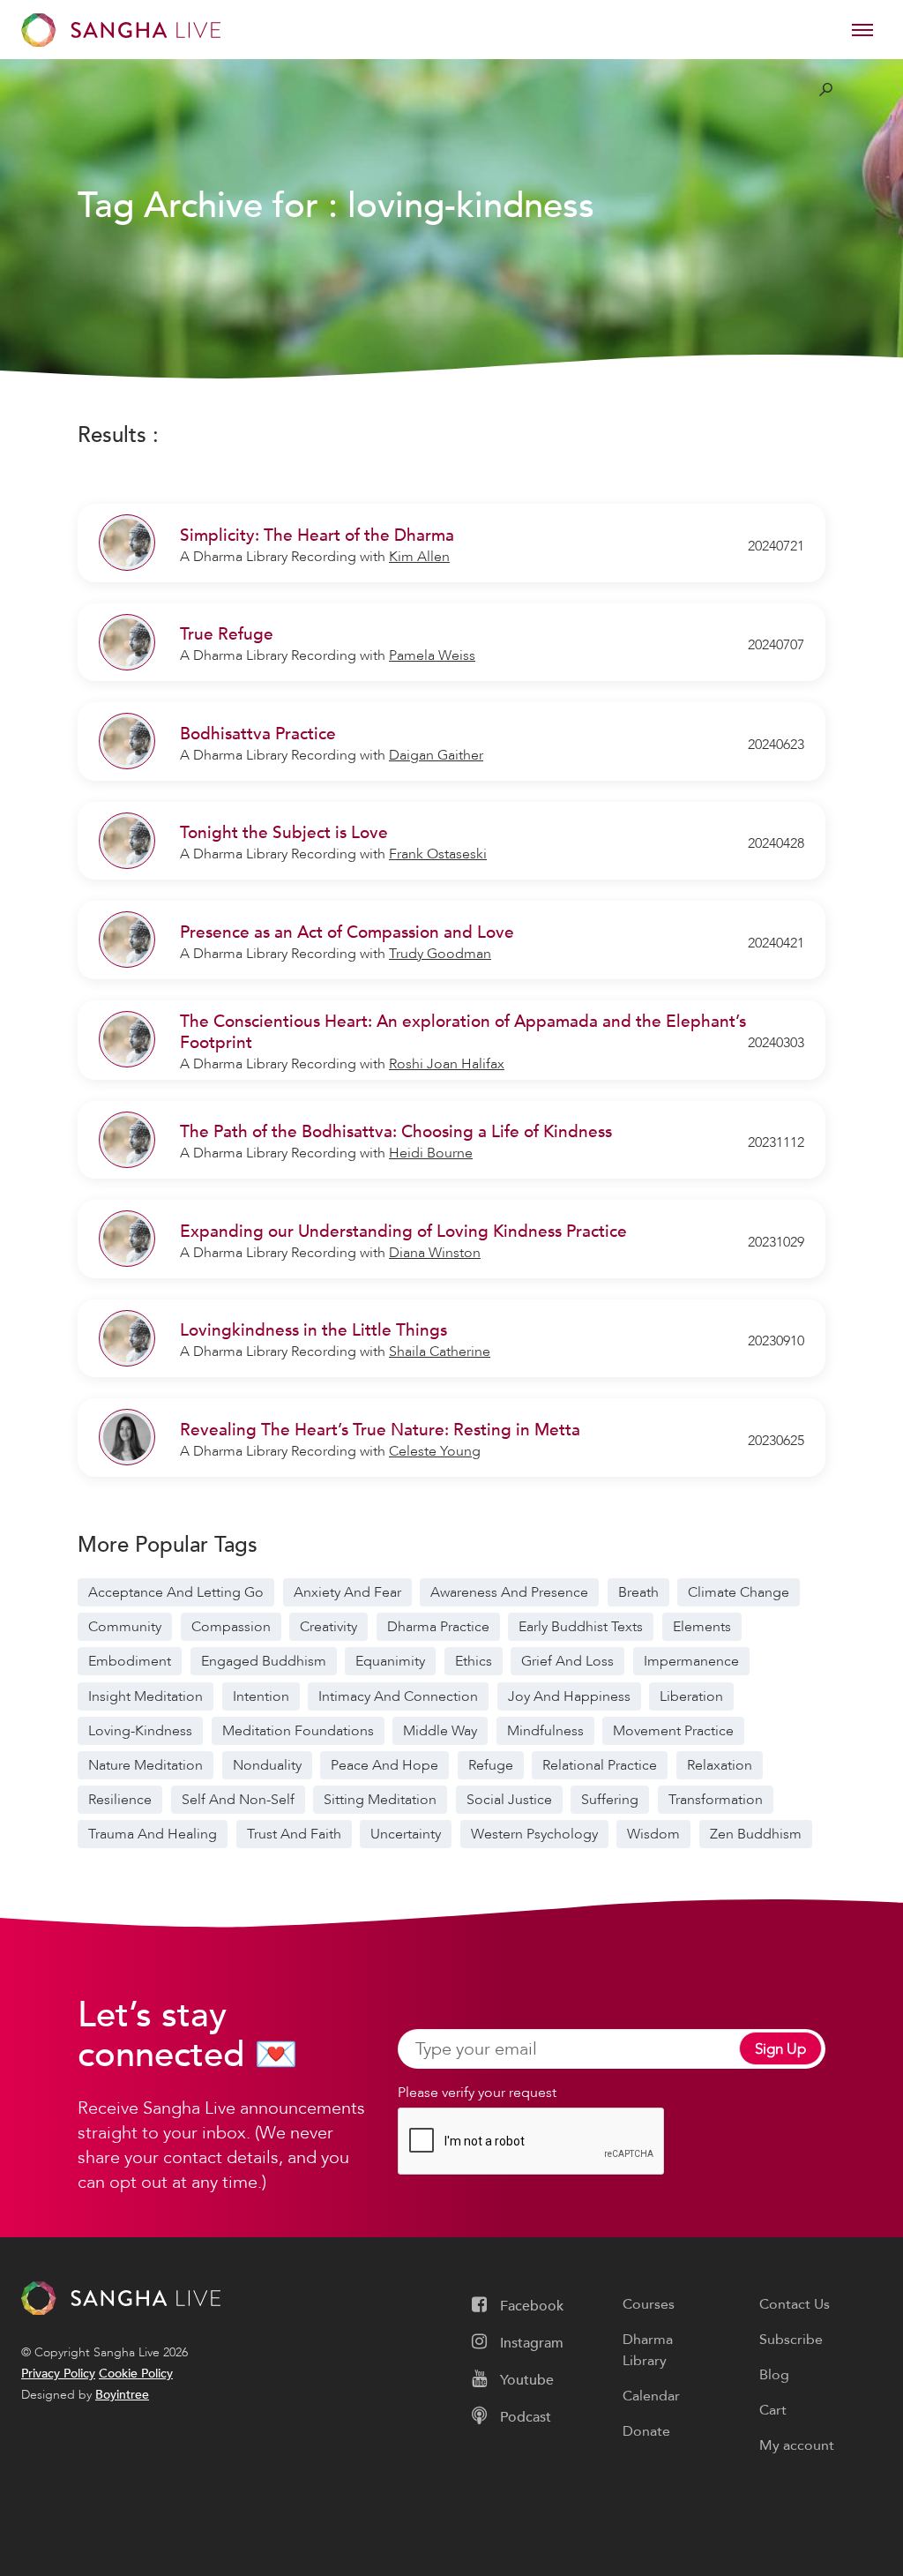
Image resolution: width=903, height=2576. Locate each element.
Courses (649, 2304)
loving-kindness (140, 1731)
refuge (491, 1765)
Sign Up (780, 2049)
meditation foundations (298, 1731)
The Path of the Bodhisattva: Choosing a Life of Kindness (396, 1132)
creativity (328, 1627)
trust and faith (294, 1834)
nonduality (267, 1765)
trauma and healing (153, 1834)
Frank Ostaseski (438, 854)
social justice (509, 1800)
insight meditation (146, 1696)
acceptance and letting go (176, 1592)
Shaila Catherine (440, 1352)
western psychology (534, 1834)
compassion (231, 1627)
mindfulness (545, 1731)
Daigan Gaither (436, 755)
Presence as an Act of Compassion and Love (347, 932)
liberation (691, 1696)
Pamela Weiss (432, 655)
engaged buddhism (264, 1661)
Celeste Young (435, 1451)
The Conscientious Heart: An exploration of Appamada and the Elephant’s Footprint (463, 1032)
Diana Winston (435, 1253)
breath (638, 1592)
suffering (610, 1800)
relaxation (720, 1765)
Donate (646, 2431)
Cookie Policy (136, 2374)
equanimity (390, 1661)
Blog (774, 2375)
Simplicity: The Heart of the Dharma (317, 535)
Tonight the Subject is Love (284, 833)
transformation (716, 1800)
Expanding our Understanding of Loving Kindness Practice (403, 1232)
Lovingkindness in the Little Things (313, 1330)
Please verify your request (477, 2093)
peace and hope (384, 1765)
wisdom (653, 1834)
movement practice (673, 1731)
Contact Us (795, 2304)
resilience (120, 1800)
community (125, 1627)
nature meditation (146, 1765)
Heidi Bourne (431, 1153)
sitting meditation (380, 1800)
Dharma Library (648, 2350)
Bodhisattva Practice (258, 734)
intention (261, 1696)
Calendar (651, 2396)
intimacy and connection (398, 1696)
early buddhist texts (581, 1627)
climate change (739, 1592)
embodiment (130, 1661)
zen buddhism (756, 1834)
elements (702, 1627)
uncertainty (406, 1834)
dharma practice (438, 1627)
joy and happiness (569, 1696)
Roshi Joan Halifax (447, 1064)
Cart (773, 2410)
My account (797, 2445)
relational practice (600, 1765)
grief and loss (567, 1661)
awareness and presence (509, 1592)
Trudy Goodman (440, 954)
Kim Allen (419, 557)
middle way (440, 1731)
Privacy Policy (58, 2374)
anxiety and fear (347, 1592)
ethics (474, 1661)
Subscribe (791, 2340)
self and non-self (238, 1800)
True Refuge (227, 634)
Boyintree (122, 2395)
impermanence (691, 1661)
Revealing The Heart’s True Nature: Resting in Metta (380, 1430)
